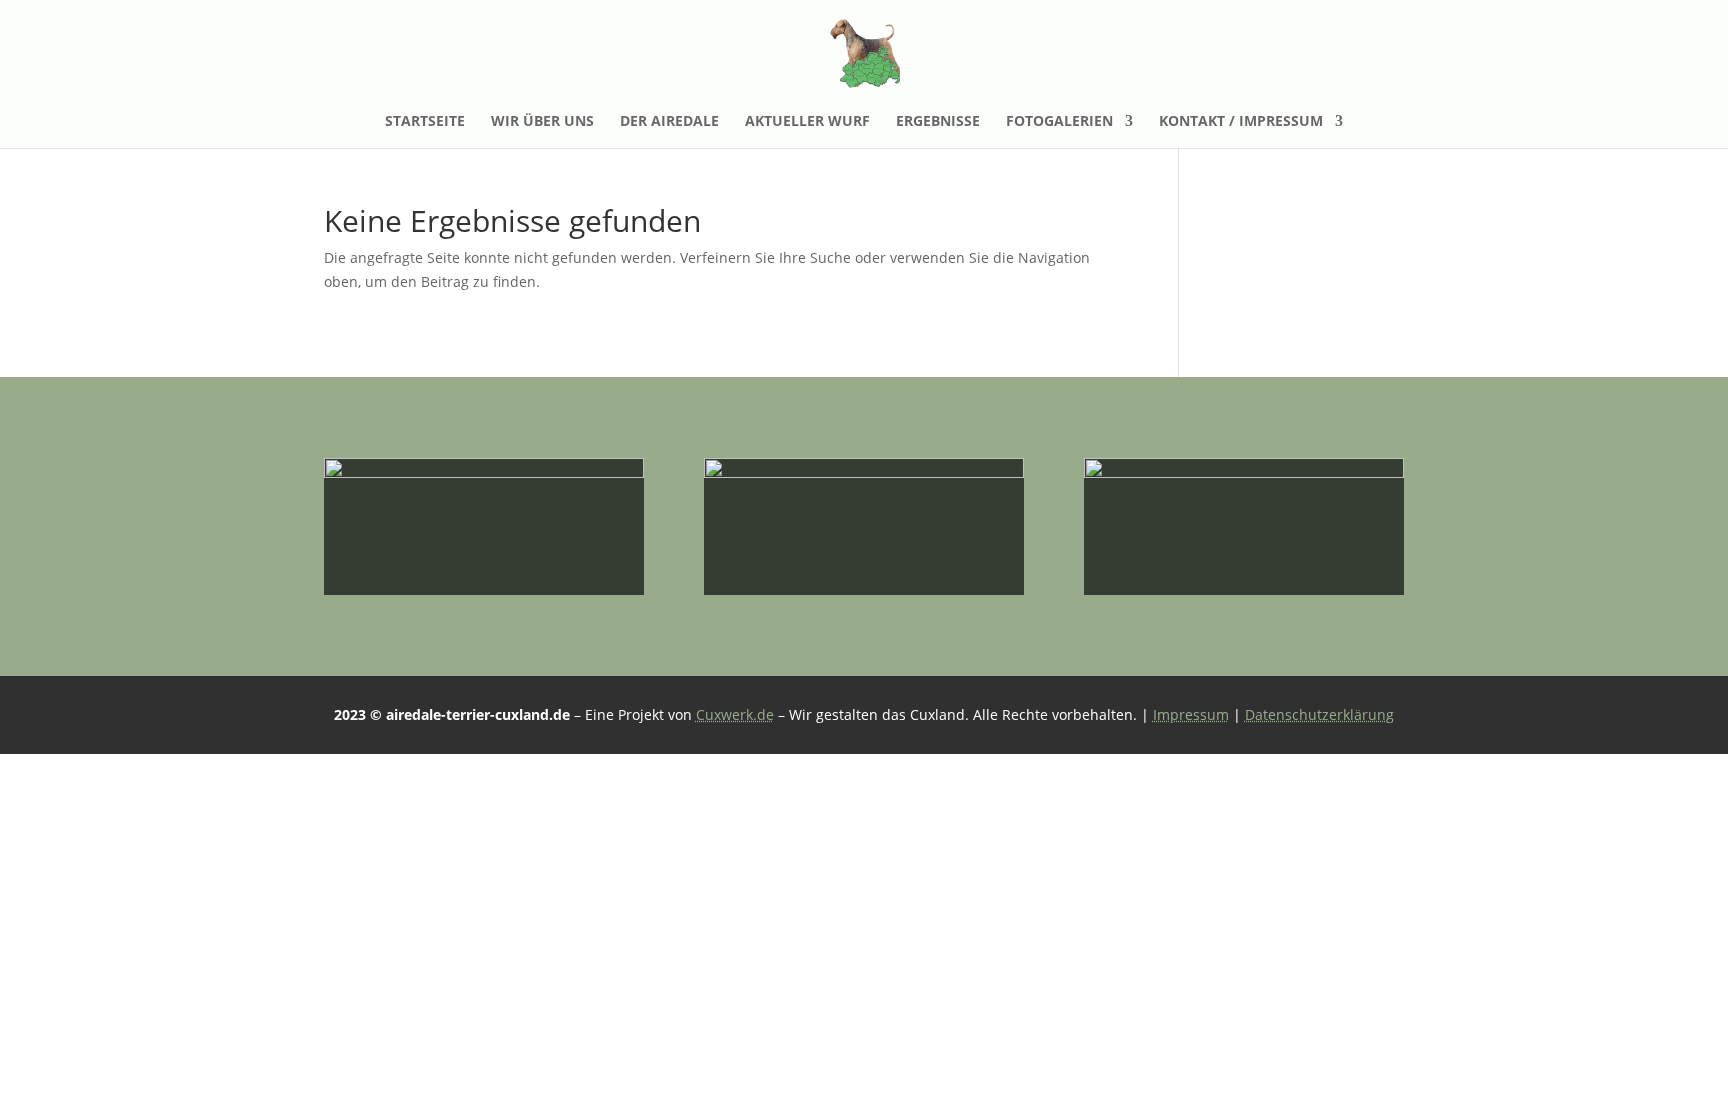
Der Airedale (669, 122)
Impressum (1191, 714)
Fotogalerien (1059, 122)
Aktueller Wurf (807, 122)
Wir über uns (542, 122)
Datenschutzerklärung (1319, 714)
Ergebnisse (938, 122)
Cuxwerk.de (735, 714)
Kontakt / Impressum (1241, 122)
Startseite (425, 122)
